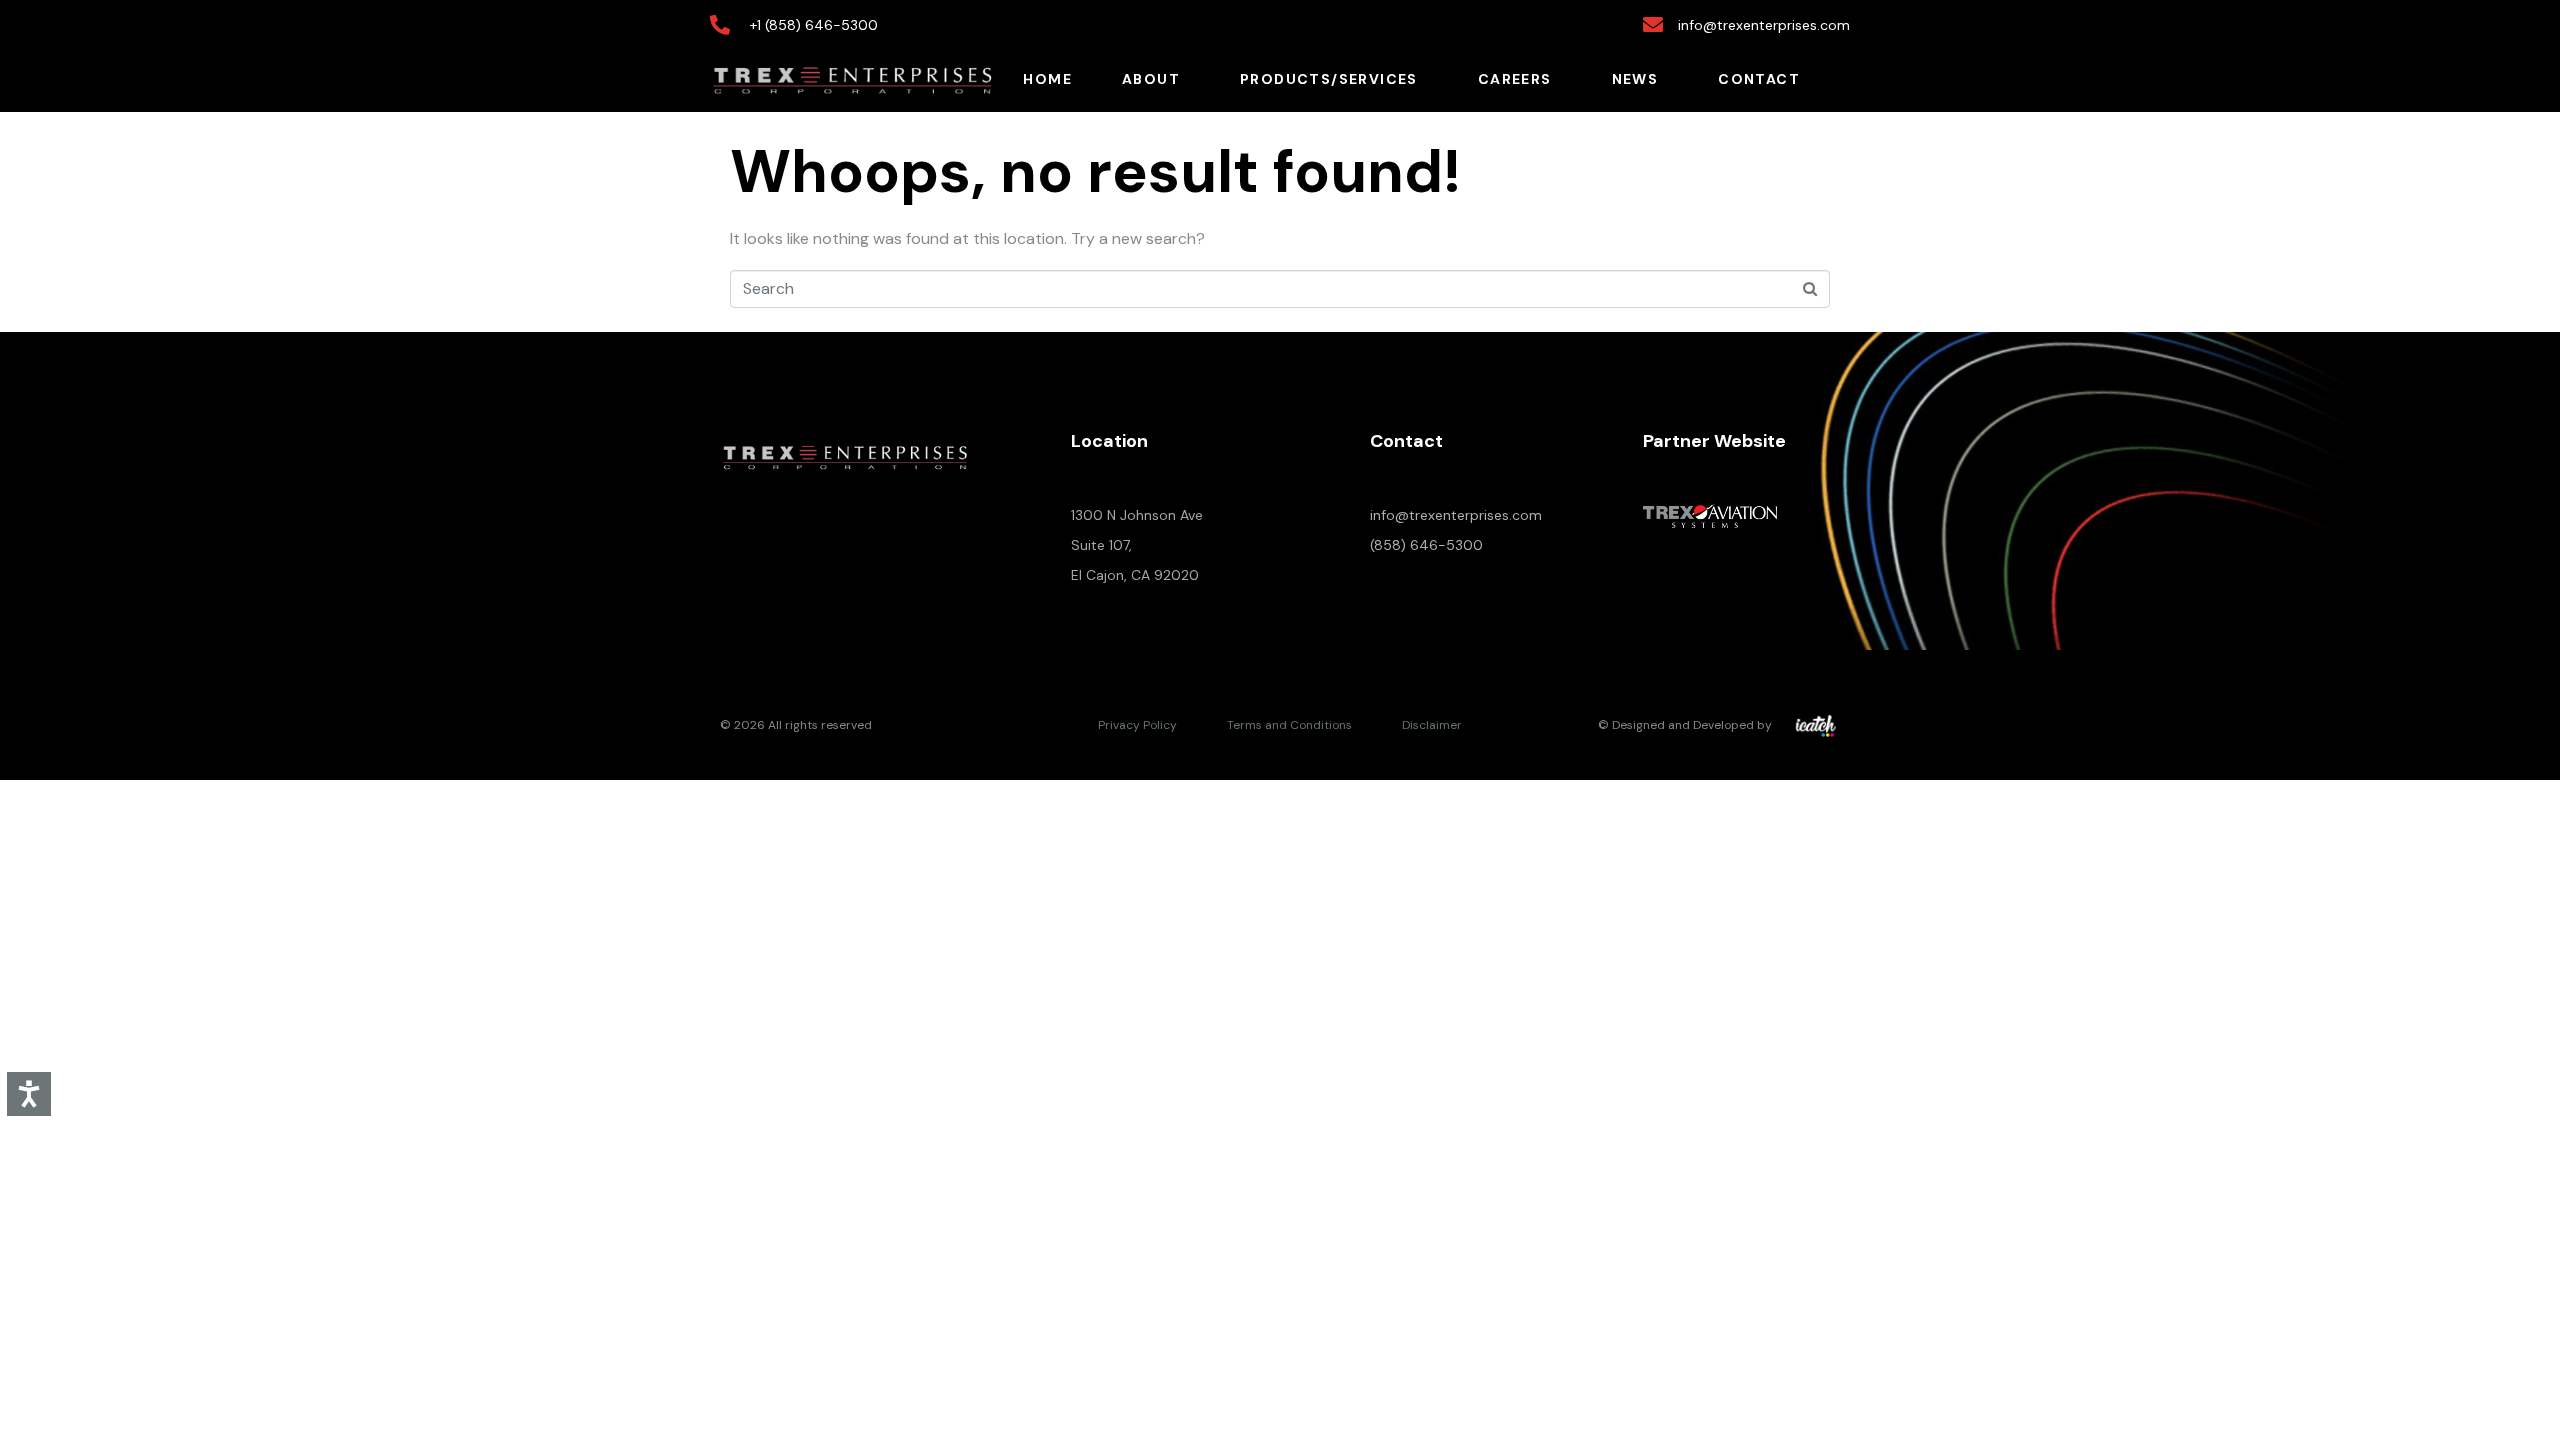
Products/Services (1329, 79)
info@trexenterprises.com (1456, 515)
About (1151, 79)
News (1635, 79)
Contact (1759, 79)
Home (1047, 79)
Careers (1515, 79)
